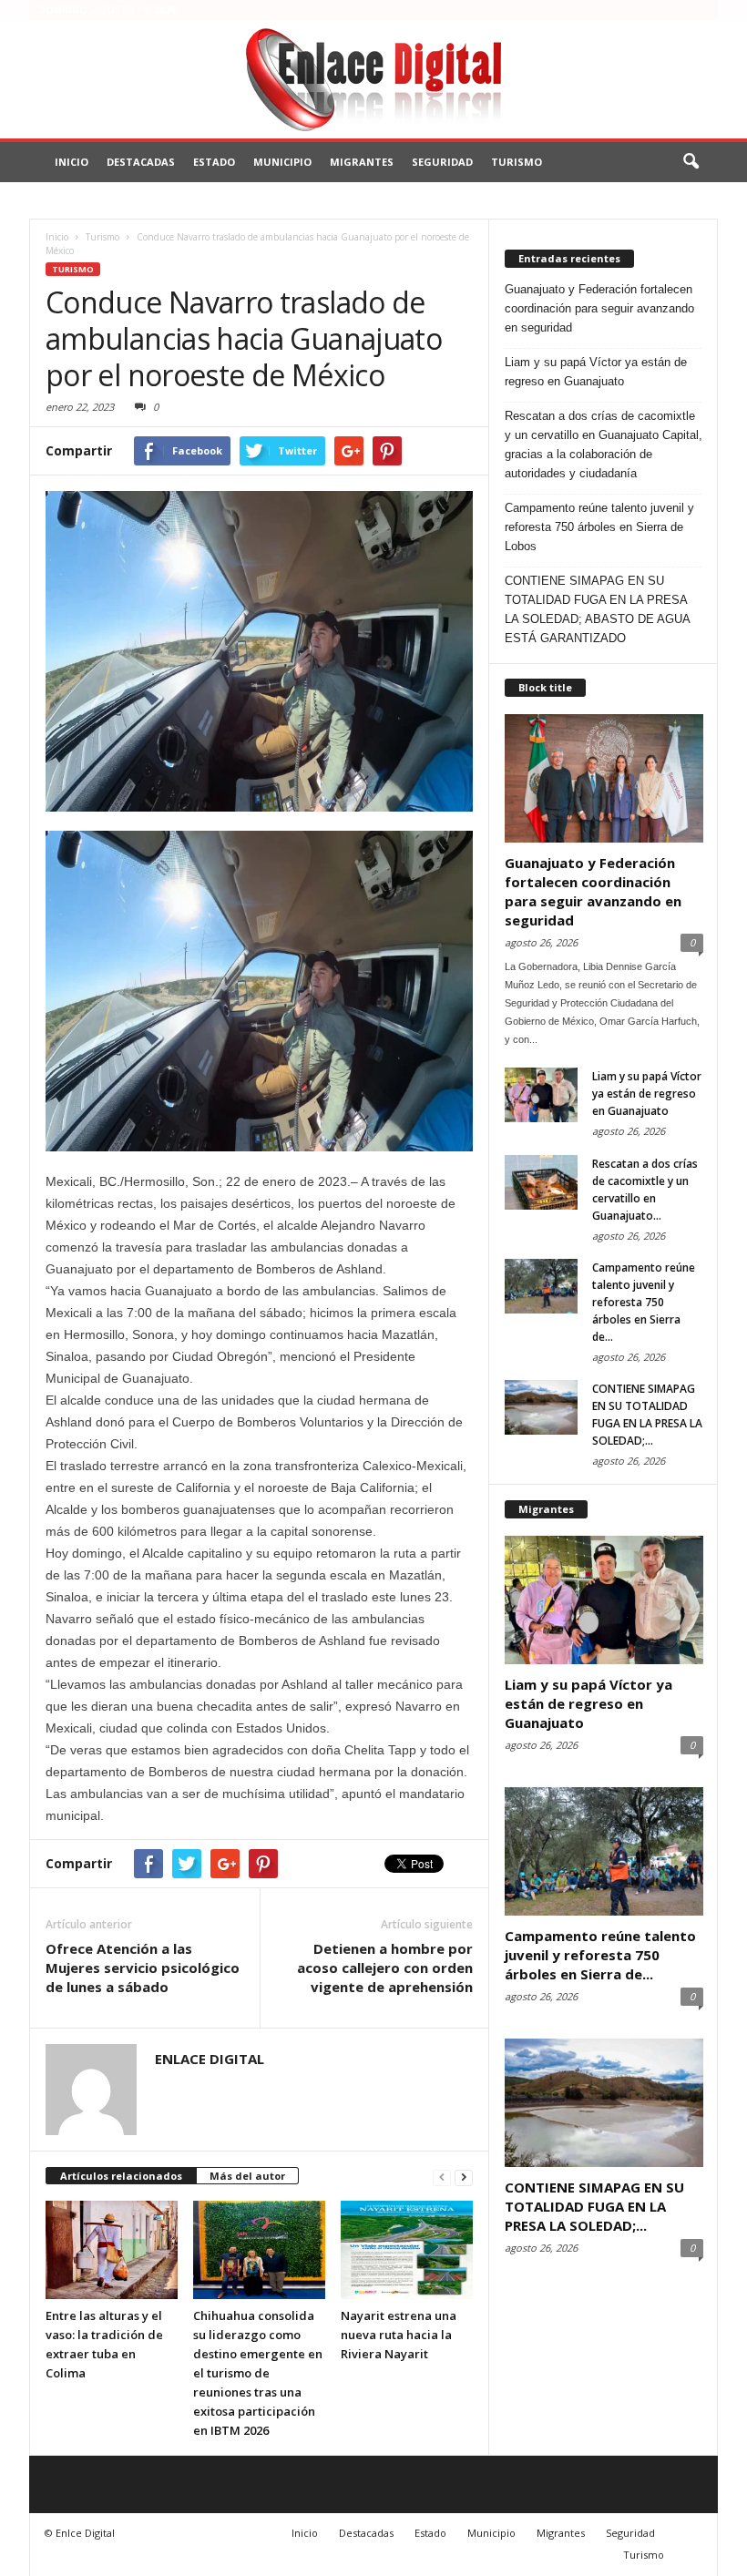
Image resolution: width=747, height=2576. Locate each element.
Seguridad (442, 162)
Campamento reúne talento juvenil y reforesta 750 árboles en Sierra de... (644, 1302)
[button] (691, 162)
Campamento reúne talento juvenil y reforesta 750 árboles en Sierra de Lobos (599, 527)
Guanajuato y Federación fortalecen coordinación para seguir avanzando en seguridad (599, 308)
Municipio (282, 162)
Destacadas (141, 162)
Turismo (517, 162)
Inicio (72, 162)
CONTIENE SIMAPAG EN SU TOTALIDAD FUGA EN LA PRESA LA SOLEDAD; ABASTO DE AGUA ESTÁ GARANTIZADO (597, 609)
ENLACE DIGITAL (210, 2059)
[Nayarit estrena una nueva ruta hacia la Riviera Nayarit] (407, 2250)
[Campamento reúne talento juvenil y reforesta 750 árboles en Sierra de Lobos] (541, 1286)
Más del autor (247, 2176)
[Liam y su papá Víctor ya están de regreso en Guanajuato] (541, 1095)
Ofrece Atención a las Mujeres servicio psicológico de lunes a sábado (143, 1968)
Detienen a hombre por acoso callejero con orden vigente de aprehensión (385, 1968)
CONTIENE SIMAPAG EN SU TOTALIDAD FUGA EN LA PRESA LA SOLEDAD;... (594, 2206)
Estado (214, 162)
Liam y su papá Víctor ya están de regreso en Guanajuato (596, 372)
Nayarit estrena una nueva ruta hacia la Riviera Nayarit (399, 2335)
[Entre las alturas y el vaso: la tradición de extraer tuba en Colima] (112, 2250)
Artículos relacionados (121, 2176)
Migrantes (362, 162)
